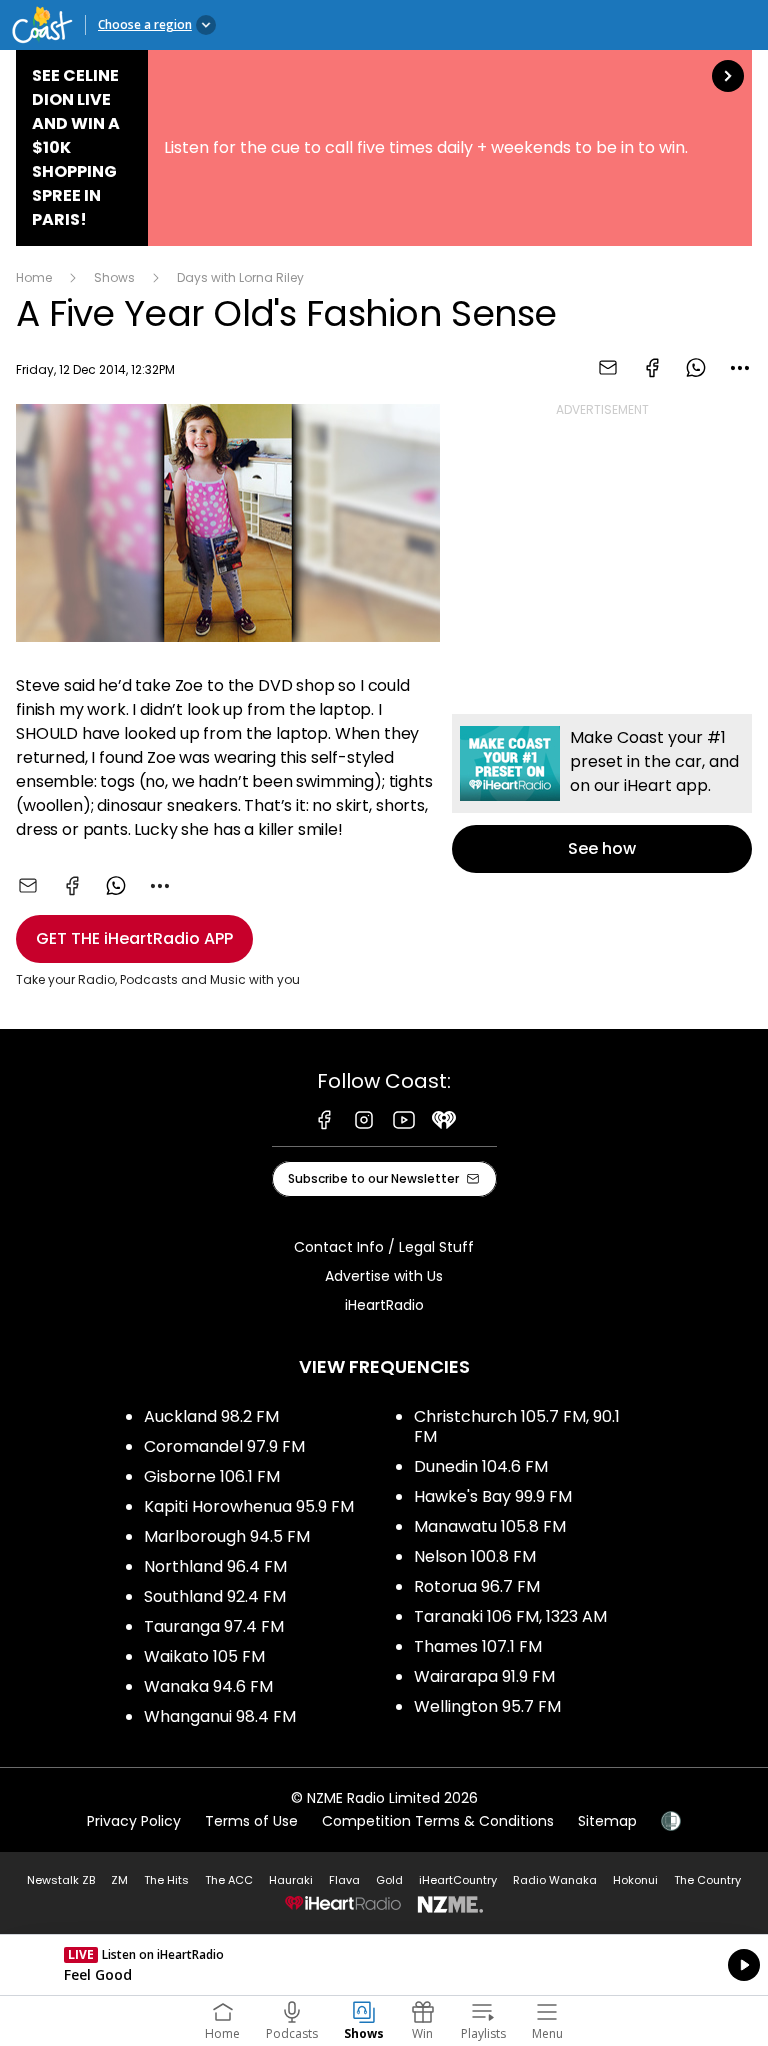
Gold (389, 1880)
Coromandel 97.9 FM (224, 1446)
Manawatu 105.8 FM (490, 1526)
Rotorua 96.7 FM (477, 1586)
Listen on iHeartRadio (384, 1965)
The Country (707, 1880)
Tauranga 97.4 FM (214, 1626)
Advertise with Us (384, 1276)
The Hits (166, 1880)
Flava (344, 1880)
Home (34, 277)
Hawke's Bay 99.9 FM (493, 1496)
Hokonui (635, 1880)
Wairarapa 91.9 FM (484, 1676)
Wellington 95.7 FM (487, 1706)
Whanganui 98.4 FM (220, 1716)
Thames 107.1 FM (478, 1646)
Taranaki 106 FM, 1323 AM (510, 1616)
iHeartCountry (458, 1880)
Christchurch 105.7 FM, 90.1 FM (517, 1426)
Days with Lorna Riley (240, 277)
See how (602, 793)
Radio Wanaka (555, 1880)
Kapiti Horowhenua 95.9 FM (249, 1506)
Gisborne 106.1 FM (212, 1476)
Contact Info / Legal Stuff (384, 1247)
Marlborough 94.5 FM (227, 1536)
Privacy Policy (134, 1821)
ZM (119, 1880)
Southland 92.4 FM (215, 1596)
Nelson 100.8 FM (475, 1556)
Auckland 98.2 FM (211, 1416)
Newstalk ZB (61, 1880)
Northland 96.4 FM (215, 1566)
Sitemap (607, 1821)
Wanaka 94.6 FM (208, 1686)
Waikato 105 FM (204, 1656)
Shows (114, 277)
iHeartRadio (384, 1305)
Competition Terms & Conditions (438, 1821)
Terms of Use (251, 1821)
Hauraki (291, 1880)
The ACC (229, 1880)
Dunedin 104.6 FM (481, 1466)
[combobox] (740, 368)
